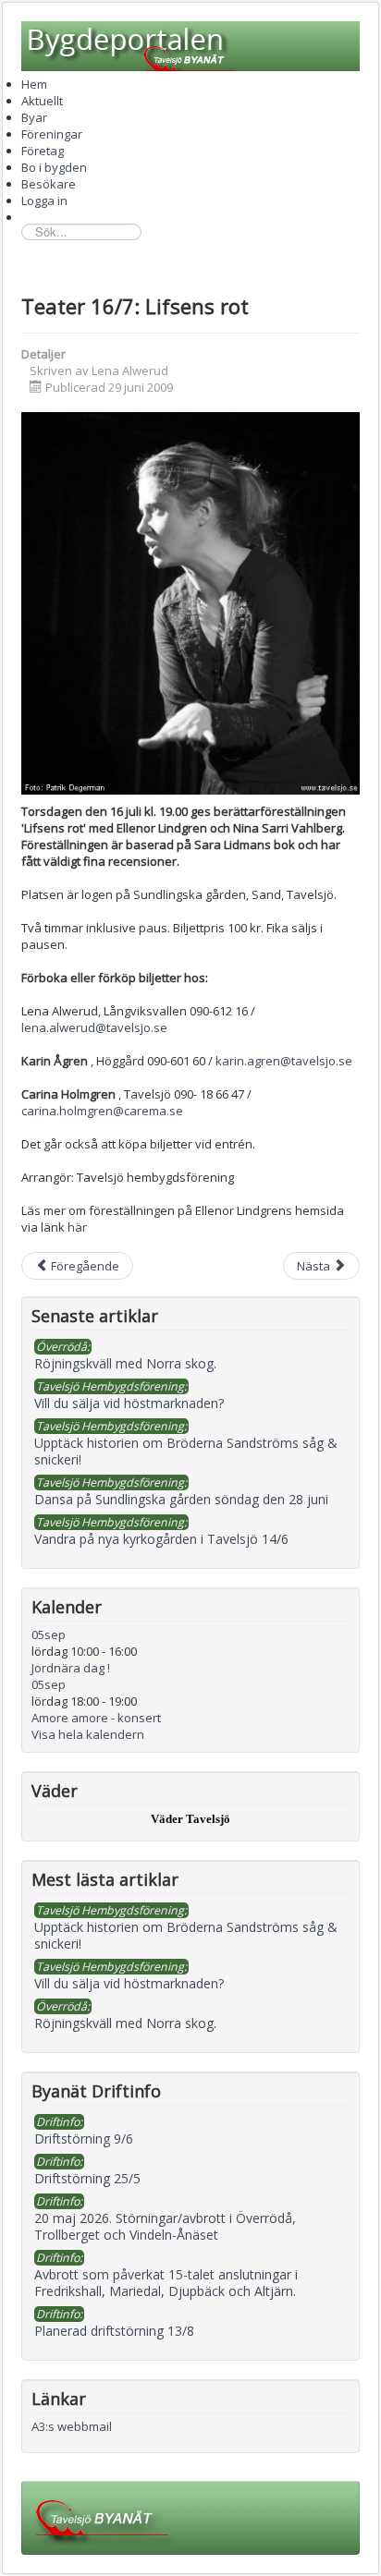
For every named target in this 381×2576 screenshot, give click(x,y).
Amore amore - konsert (96, 1718)
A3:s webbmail (72, 2426)
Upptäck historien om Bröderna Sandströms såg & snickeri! (186, 1935)
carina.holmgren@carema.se (102, 1111)
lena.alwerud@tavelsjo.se (94, 1027)
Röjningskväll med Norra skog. (125, 2023)
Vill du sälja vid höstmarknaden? (129, 1983)
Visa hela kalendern (88, 1734)
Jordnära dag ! (71, 1668)
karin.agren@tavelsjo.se (284, 1061)
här (77, 1227)
